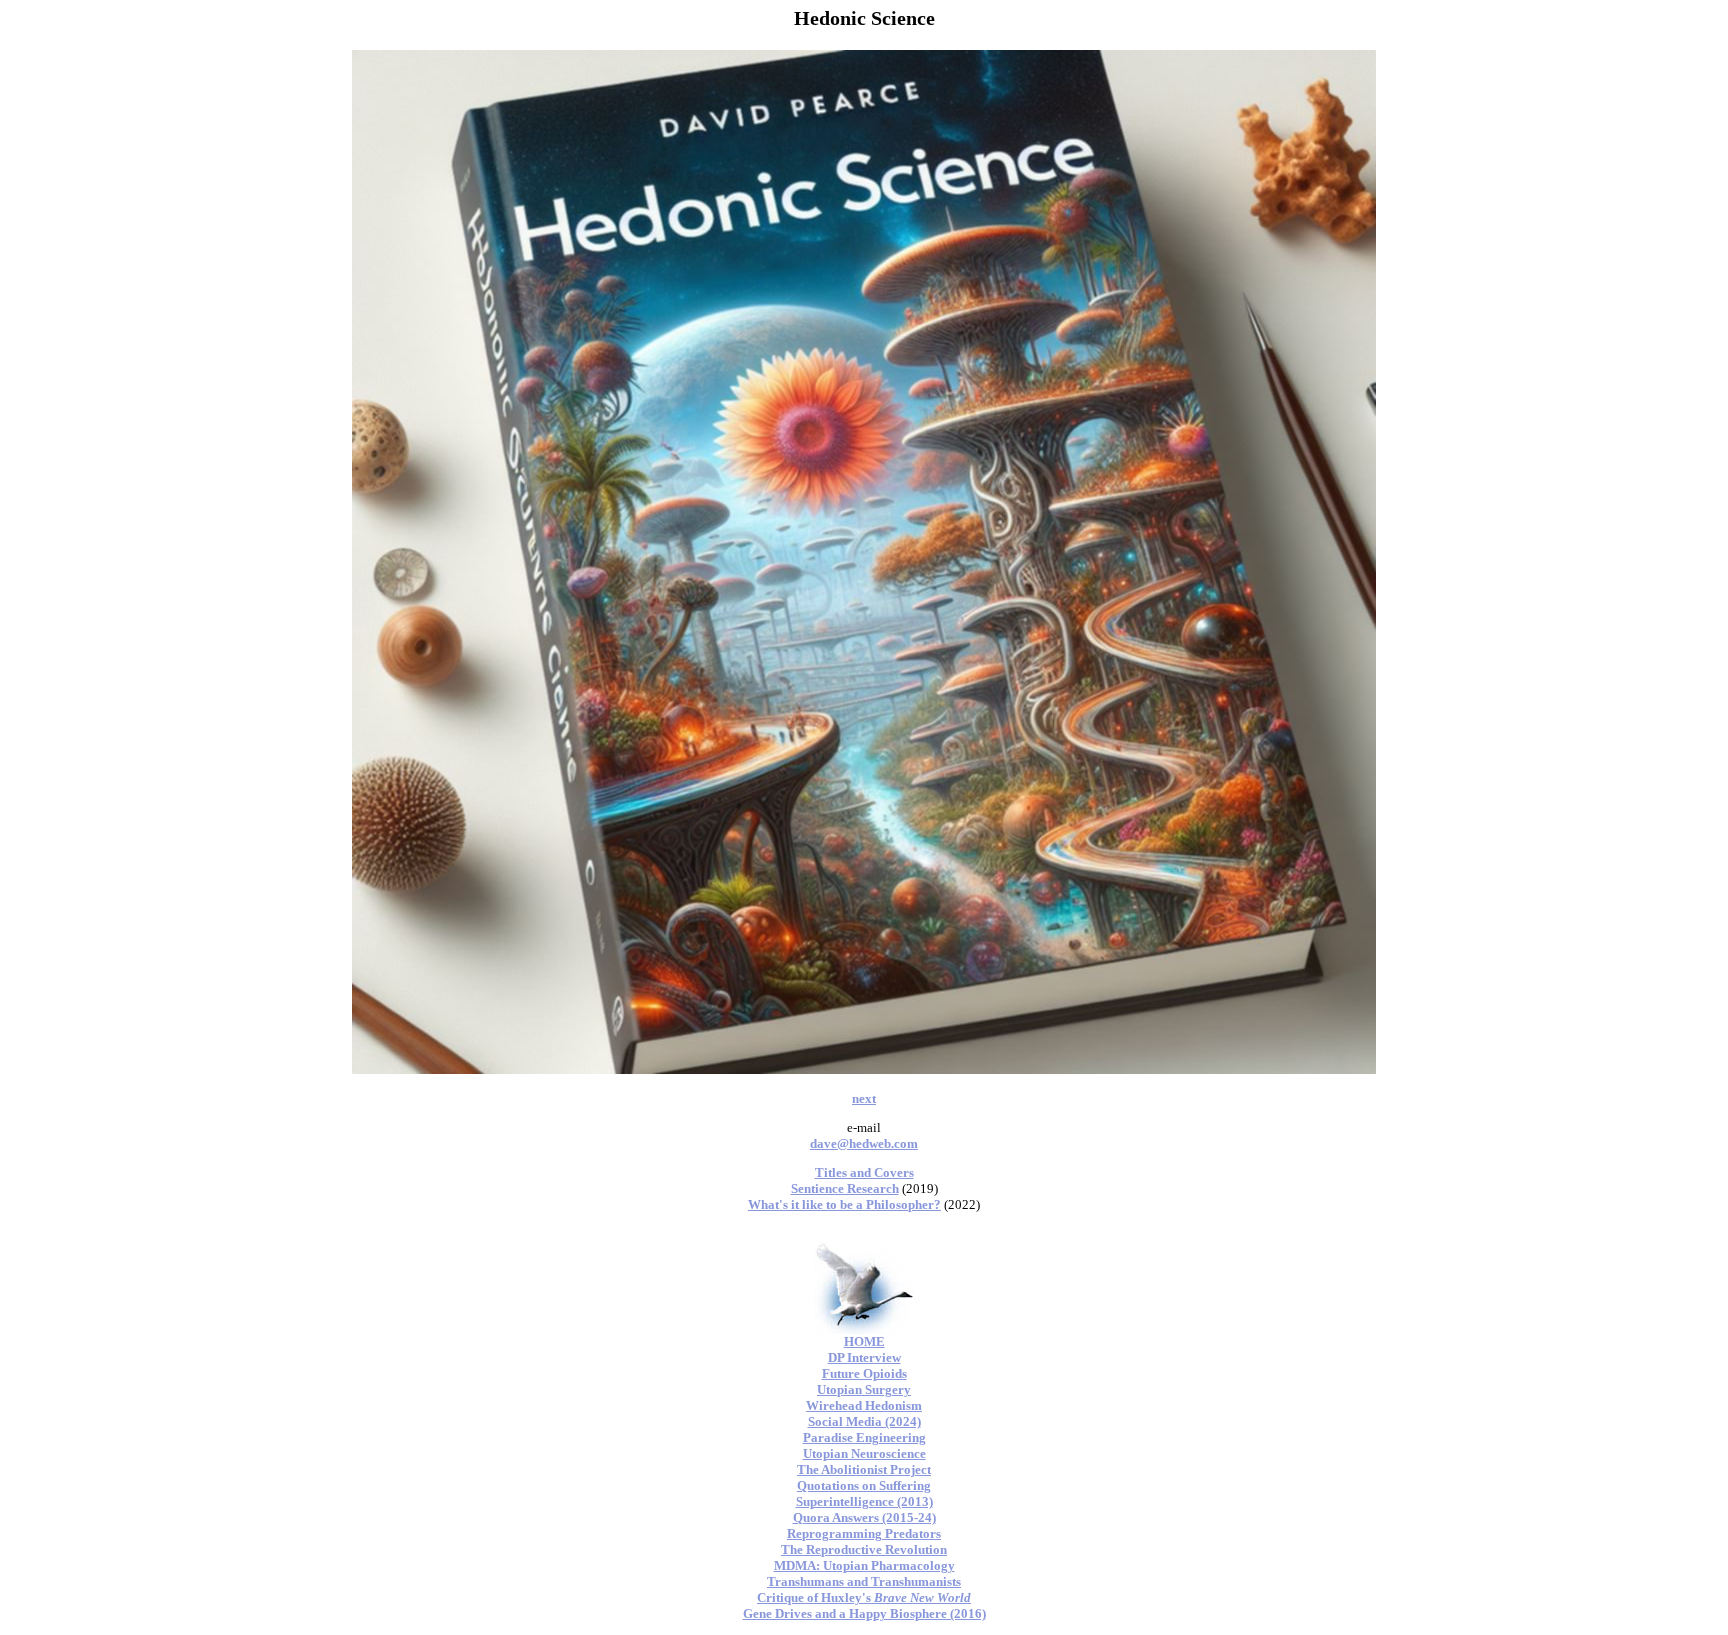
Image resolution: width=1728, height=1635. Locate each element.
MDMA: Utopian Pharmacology (864, 1565)
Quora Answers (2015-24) (864, 1517)
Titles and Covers (864, 1172)
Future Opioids (864, 1373)
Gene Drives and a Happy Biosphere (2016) (864, 1613)
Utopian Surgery (864, 1389)
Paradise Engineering (864, 1437)
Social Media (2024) (864, 1421)
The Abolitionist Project (864, 1469)
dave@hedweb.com (864, 1143)
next (864, 1098)
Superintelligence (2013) (864, 1501)
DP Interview (864, 1357)
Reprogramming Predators (864, 1533)
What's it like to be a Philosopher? (844, 1204)
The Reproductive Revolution (864, 1549)
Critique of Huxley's (864, 1597)
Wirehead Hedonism (864, 1405)
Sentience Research (845, 1188)
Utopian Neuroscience (864, 1453)
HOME (864, 1341)
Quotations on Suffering (864, 1485)
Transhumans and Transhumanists (864, 1581)
